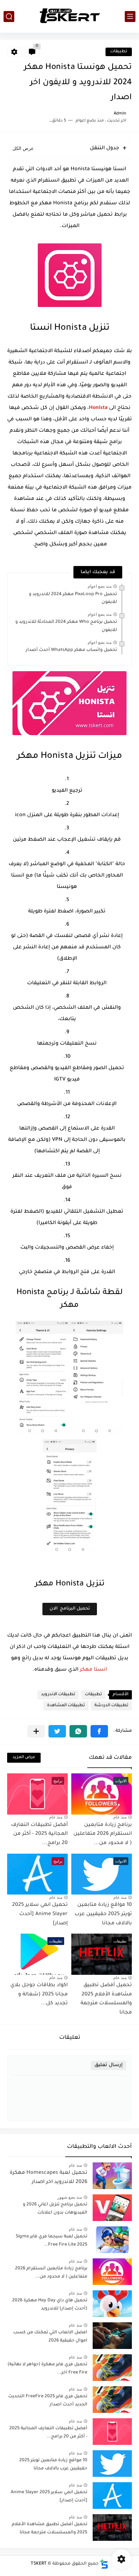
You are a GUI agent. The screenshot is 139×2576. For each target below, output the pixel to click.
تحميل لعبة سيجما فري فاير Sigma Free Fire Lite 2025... (52, 2241)
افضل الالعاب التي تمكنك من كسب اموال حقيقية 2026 (50, 2337)
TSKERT (39, 2564)
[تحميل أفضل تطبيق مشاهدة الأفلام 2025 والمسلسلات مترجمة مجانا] (112, 2528)
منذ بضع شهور (70, 2197)
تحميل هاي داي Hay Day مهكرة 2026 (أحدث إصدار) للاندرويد (50, 2305)
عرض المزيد (24, 1758)
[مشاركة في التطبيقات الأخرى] (36, 1731)
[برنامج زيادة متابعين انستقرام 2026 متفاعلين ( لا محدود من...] (112, 2272)
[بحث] (9, 17)
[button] (99, 1731)
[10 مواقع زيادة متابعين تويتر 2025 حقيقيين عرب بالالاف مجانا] (112, 2464)
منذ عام (120, 1817)
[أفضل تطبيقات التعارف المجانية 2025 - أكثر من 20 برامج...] (112, 2432)
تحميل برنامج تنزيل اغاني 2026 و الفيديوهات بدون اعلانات (55, 2209)
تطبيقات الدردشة (111, 1706)
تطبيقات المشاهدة (66, 1706)
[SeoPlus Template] (104, 2564)
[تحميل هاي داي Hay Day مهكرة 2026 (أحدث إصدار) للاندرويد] (112, 2304)
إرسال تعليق (109, 2065)
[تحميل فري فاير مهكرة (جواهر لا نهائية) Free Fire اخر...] (112, 2368)
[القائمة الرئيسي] (130, 17)
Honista (98, 408)
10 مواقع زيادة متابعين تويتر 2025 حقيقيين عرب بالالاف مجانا (103, 1914)
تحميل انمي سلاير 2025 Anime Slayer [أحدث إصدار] (40, 1914)
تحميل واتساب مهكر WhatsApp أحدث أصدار (71, 650)
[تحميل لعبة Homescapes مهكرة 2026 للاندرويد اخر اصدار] (112, 2176)
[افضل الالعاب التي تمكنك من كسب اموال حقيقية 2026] (112, 2336)
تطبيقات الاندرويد (58, 1695)
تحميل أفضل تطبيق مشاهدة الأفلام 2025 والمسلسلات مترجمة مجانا (50, 2528)
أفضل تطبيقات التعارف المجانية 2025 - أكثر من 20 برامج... (39, 1834)
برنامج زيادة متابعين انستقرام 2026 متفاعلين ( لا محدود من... (103, 1834)
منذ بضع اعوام (100, 586)
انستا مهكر (93, 1670)
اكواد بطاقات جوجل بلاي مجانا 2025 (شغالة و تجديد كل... (39, 1995)
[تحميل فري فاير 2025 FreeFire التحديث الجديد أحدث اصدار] (112, 2400)
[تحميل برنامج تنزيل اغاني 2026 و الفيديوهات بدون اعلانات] (112, 2208)
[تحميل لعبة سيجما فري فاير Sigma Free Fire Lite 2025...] (112, 2240)
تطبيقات (119, 52)
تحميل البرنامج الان (70, 1609)
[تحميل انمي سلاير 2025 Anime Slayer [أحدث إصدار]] (112, 2496)
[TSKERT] (70, 16)
